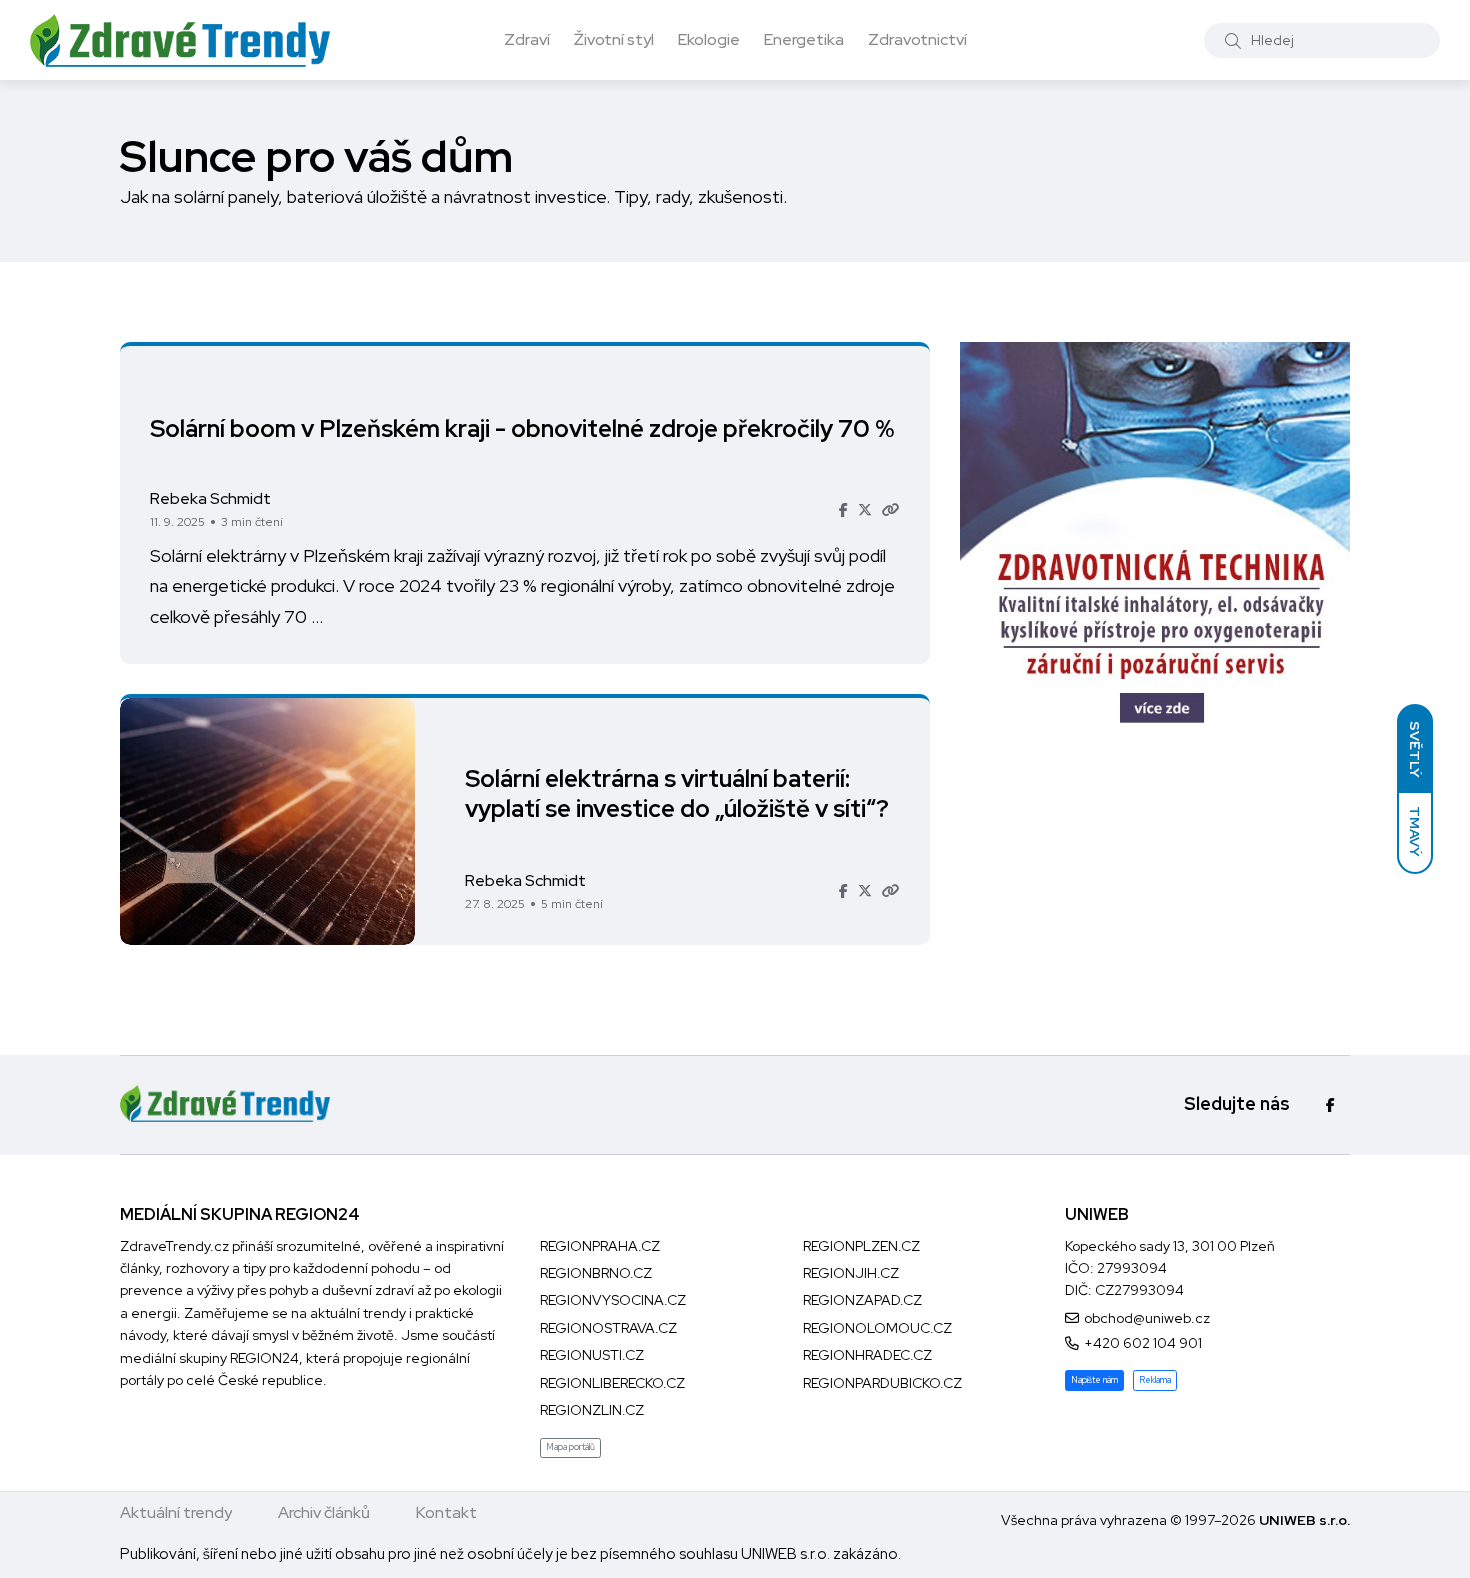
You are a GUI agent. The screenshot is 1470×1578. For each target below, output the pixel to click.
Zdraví (527, 39)
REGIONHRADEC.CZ (867, 1355)
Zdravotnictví (917, 39)
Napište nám (1094, 1380)
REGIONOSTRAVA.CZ (608, 1328)
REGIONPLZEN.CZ (861, 1246)
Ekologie (709, 39)
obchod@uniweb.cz (1147, 1318)
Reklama (1155, 1380)
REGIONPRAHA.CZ (600, 1246)
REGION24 (264, 1358)
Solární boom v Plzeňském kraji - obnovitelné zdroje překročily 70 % (522, 427)
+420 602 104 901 (1143, 1343)
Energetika (804, 39)
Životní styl (614, 39)
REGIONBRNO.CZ (596, 1273)
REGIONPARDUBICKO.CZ (882, 1383)
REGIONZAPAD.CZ (862, 1300)
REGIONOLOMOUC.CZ (877, 1328)
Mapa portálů (570, 1447)
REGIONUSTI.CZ (592, 1355)
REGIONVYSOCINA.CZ (613, 1300)
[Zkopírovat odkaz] (891, 510)
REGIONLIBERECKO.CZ (612, 1383)
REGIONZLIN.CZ (592, 1410)
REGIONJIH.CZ (851, 1273)
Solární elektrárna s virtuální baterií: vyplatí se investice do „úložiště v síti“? (677, 794)
